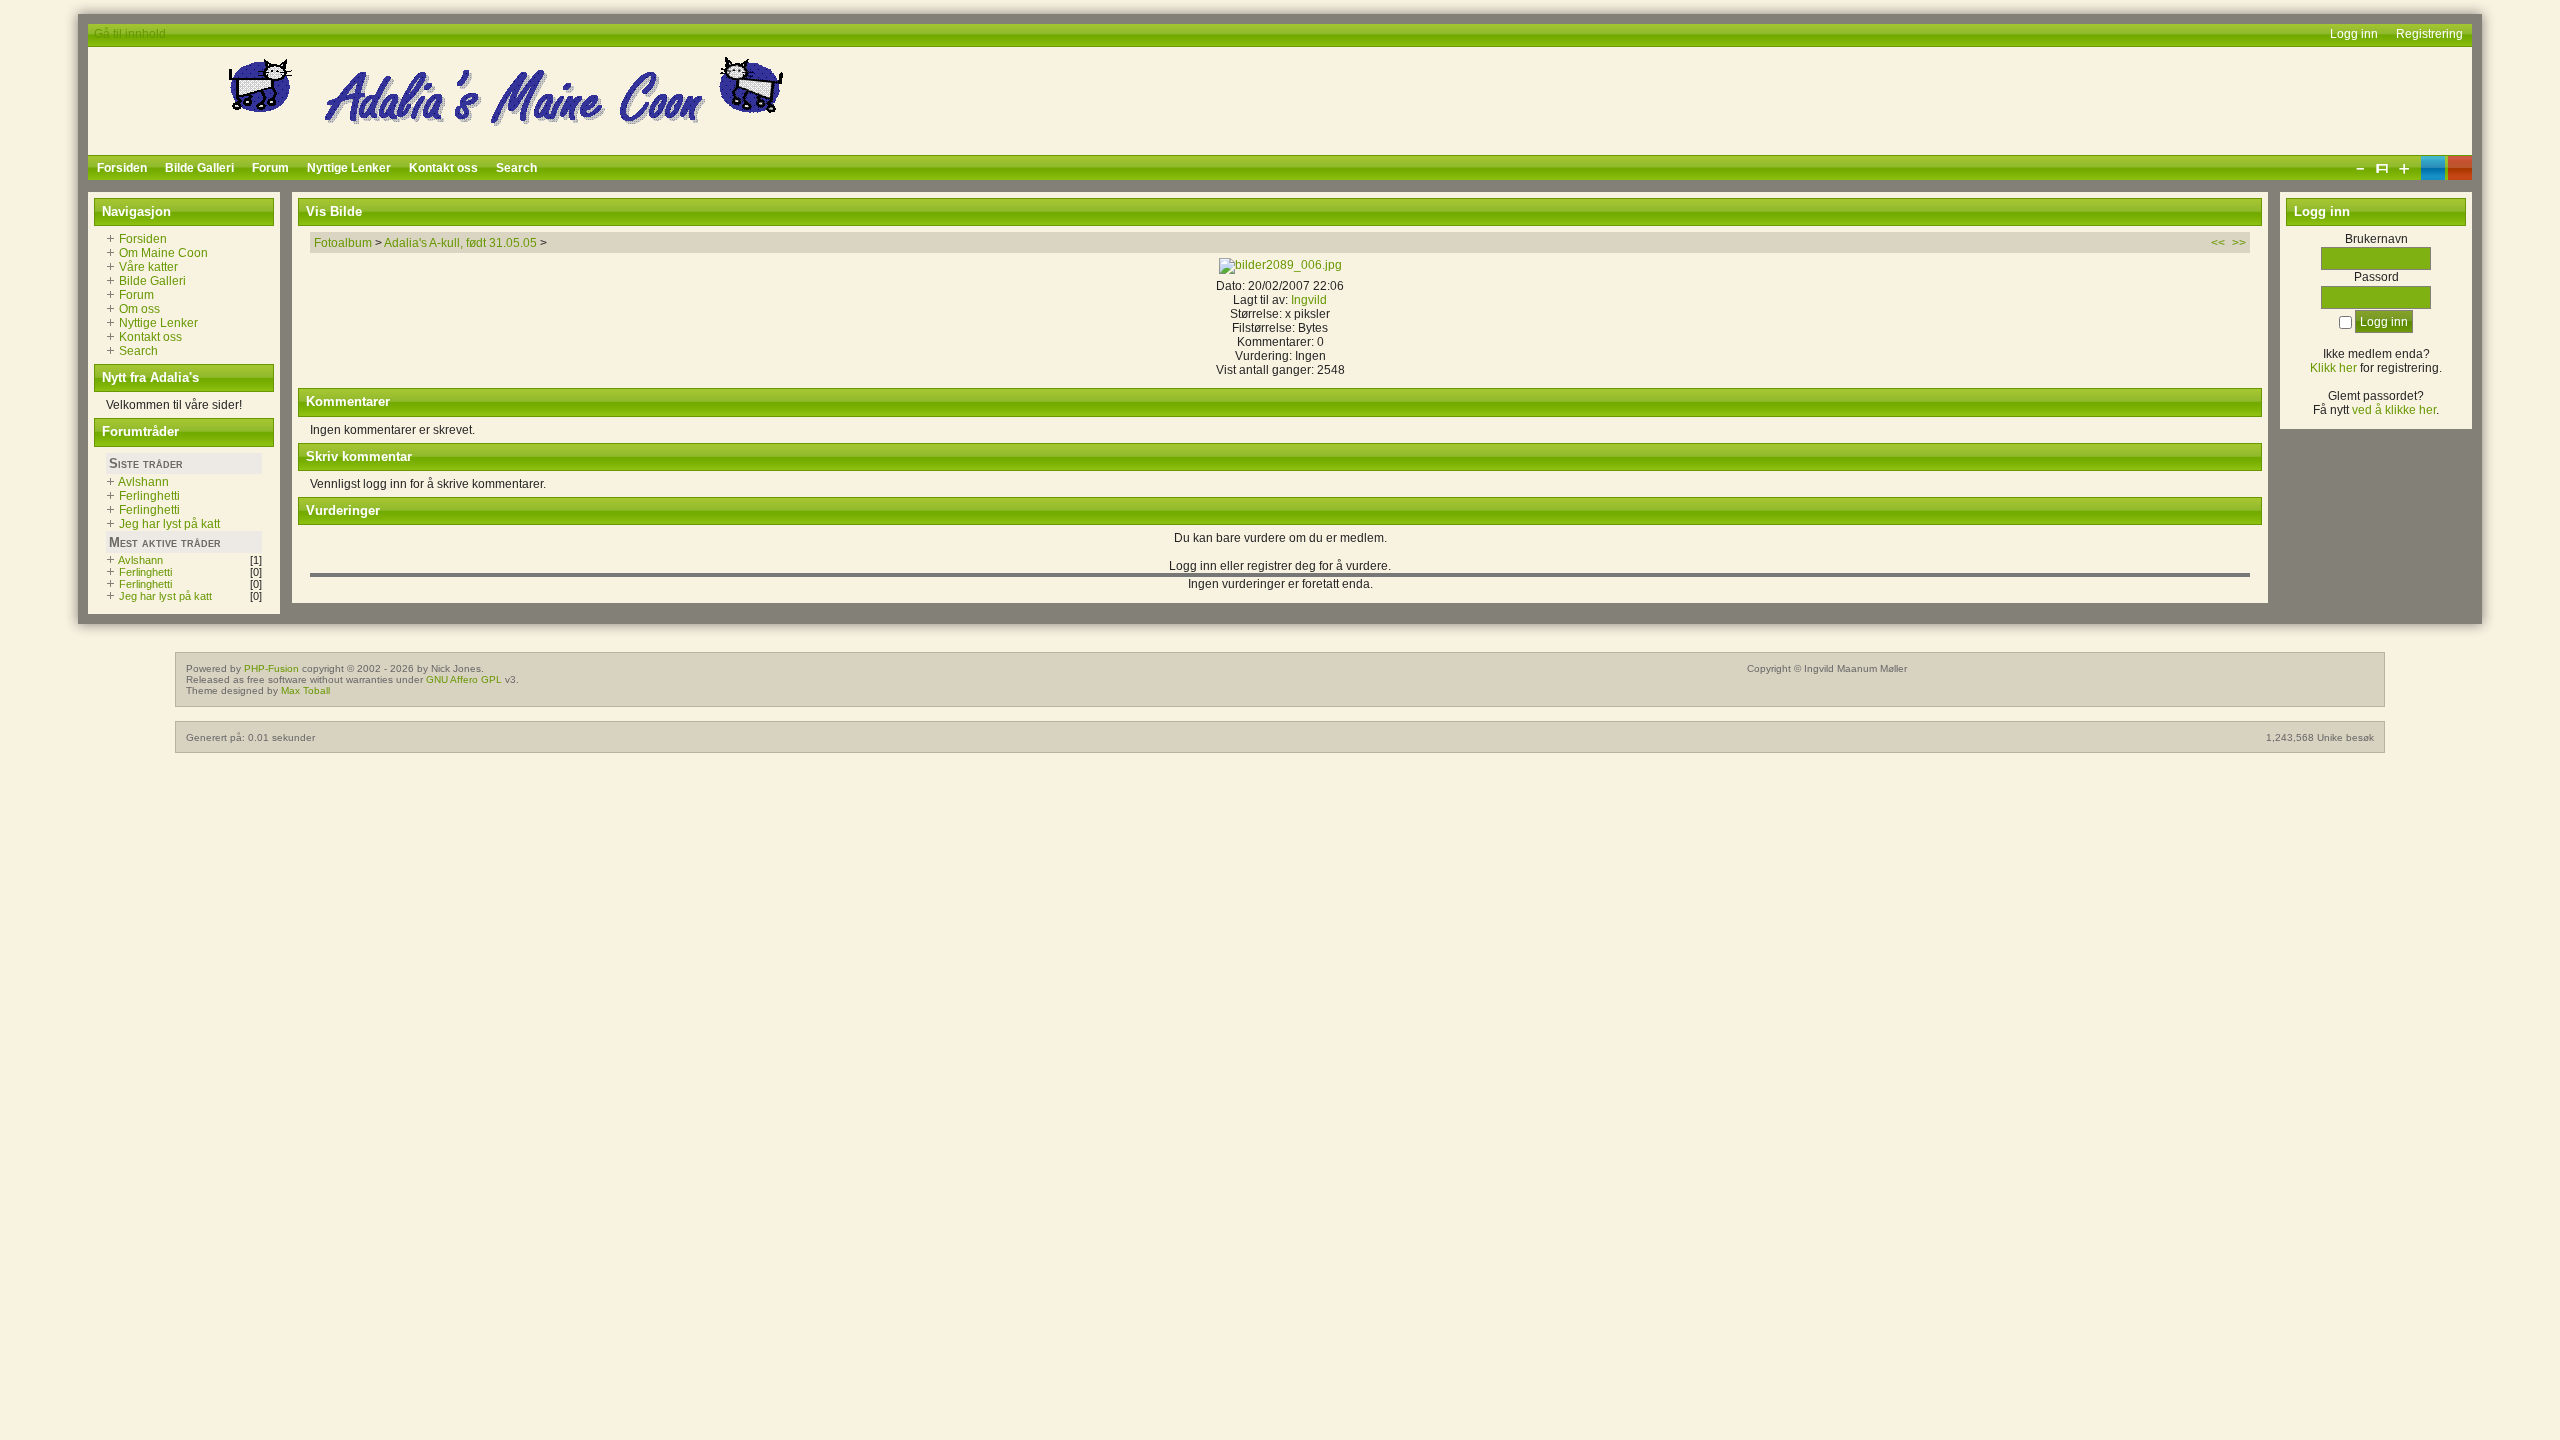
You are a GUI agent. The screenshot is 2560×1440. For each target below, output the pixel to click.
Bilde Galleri (152, 281)
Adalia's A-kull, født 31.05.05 (460, 243)
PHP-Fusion (271, 668)
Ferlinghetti (149, 496)
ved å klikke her (2394, 410)
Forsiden (143, 239)
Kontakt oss (150, 337)
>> (2239, 243)
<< (2218, 243)
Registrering (2429, 34)
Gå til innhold (130, 34)
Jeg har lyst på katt (169, 524)
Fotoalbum (343, 243)
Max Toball (305, 690)
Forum (136, 295)
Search (138, 351)
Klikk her (2333, 368)
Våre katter (148, 267)
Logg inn (2354, 34)
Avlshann (143, 482)
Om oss (139, 309)
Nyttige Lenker (158, 323)
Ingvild (1309, 300)
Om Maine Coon (163, 253)
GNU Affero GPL (464, 679)
